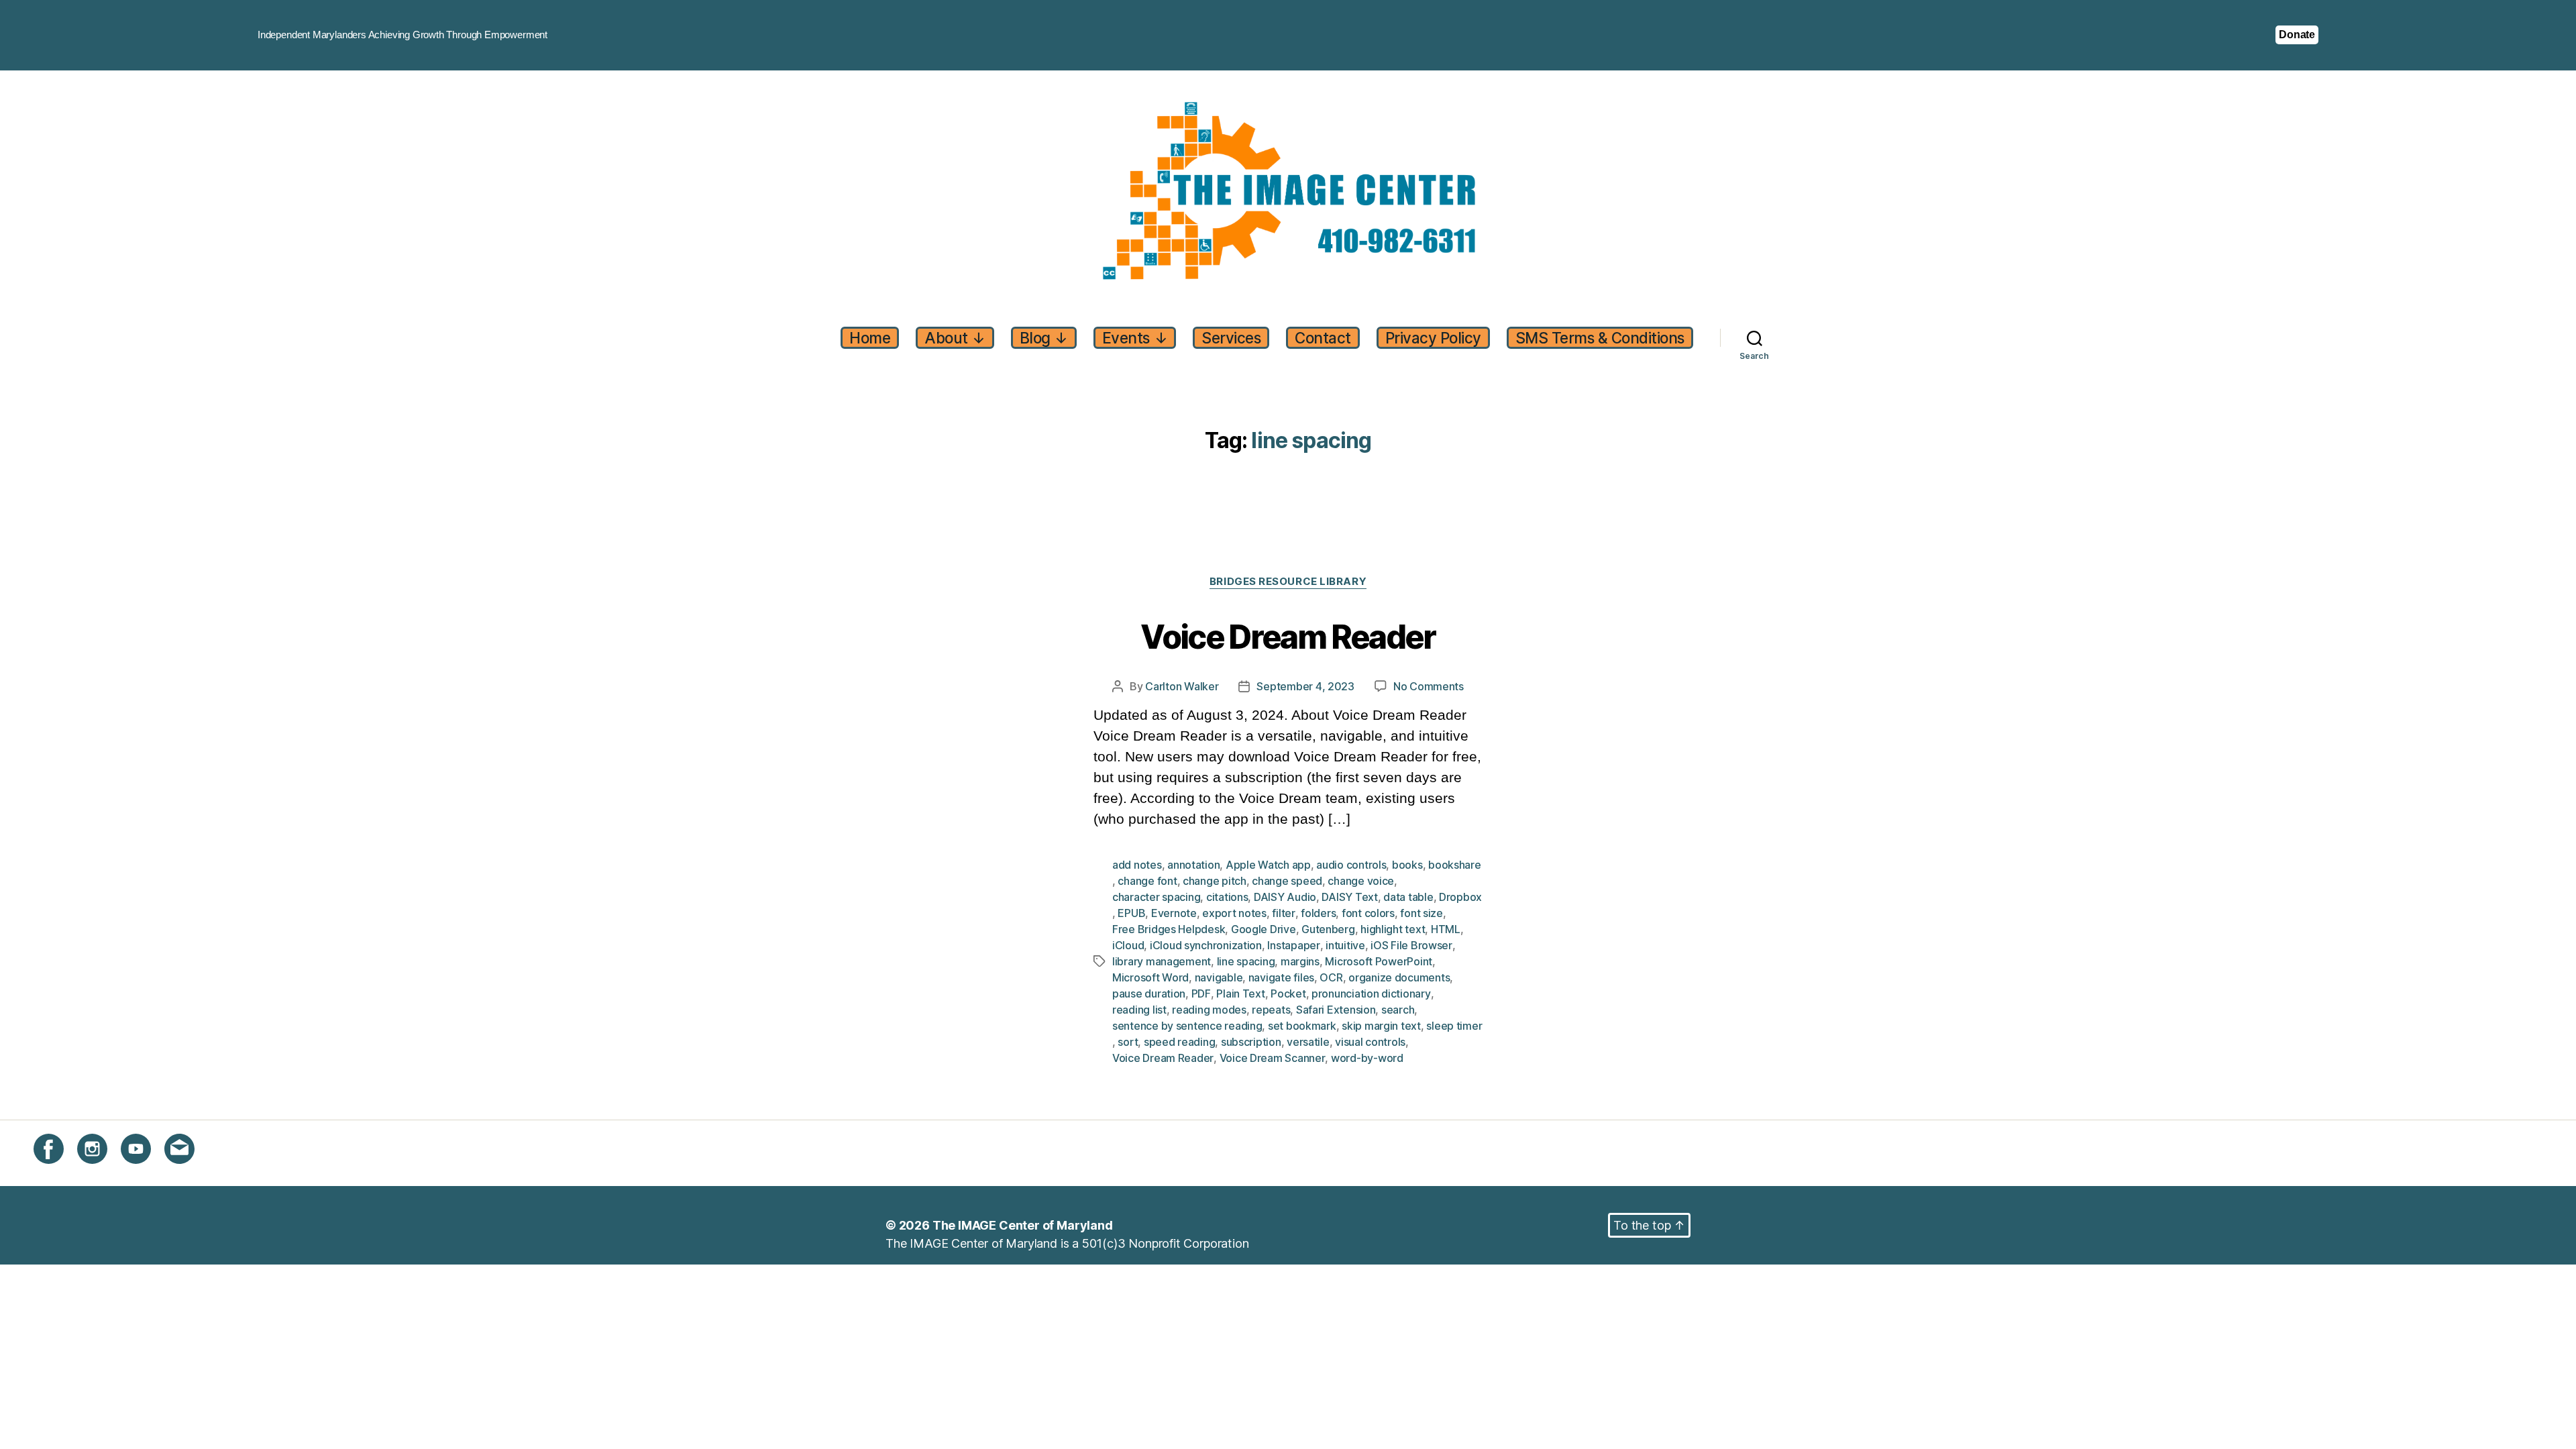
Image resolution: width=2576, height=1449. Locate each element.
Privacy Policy (1433, 338)
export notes (1234, 913)
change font (1147, 881)
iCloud (1128, 945)
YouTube (145, 1172)
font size (1421, 913)
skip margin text (1381, 1026)
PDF (1201, 994)
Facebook (61, 1172)
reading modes (1209, 1010)
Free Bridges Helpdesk (1169, 929)
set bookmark (1302, 1026)
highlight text (1393, 929)
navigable (1219, 977)
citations (1227, 897)
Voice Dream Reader (1288, 638)
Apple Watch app (1268, 865)
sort (1128, 1042)
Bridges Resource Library (1288, 582)
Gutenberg (1328, 929)
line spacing (1246, 961)
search (1398, 1010)
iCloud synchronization (1206, 945)
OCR (1331, 977)
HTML (1446, 929)
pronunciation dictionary (1371, 994)
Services (1231, 338)
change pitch (1215, 881)
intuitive (1345, 945)
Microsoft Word (1150, 977)
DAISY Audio (1285, 897)
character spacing (1156, 897)
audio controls (1351, 865)
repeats (1271, 1010)
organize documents (1399, 977)
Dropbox (1460, 897)
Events (1135, 338)
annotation (1193, 865)
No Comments (1429, 687)
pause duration (1149, 994)
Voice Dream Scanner (1273, 1058)
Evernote (1174, 913)
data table (1408, 897)
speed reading (1180, 1042)
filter (1283, 913)
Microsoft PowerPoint (1379, 961)
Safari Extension (1336, 1010)
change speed (1287, 881)
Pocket (1288, 994)
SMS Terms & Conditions (1600, 338)
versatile (1308, 1042)
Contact (1323, 338)
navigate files (1281, 977)
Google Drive (1264, 929)
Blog (1044, 338)
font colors (1368, 913)
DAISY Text (1349, 897)
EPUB (1131, 913)
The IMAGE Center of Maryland (1023, 1225)
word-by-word (1367, 1058)
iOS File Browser (1411, 945)
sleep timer (1454, 1026)
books (1407, 865)
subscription (1251, 1042)
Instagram (104, 1172)
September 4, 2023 (1305, 686)
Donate (2297, 35)
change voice (1361, 881)
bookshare (1455, 865)
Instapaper (1293, 945)
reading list (1139, 1010)
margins (1300, 961)
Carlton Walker (1182, 686)
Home (870, 338)
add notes (1137, 865)
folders (1318, 913)
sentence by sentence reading (1187, 1026)
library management (1162, 961)
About (955, 338)
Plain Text (1240, 994)
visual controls (1370, 1042)
